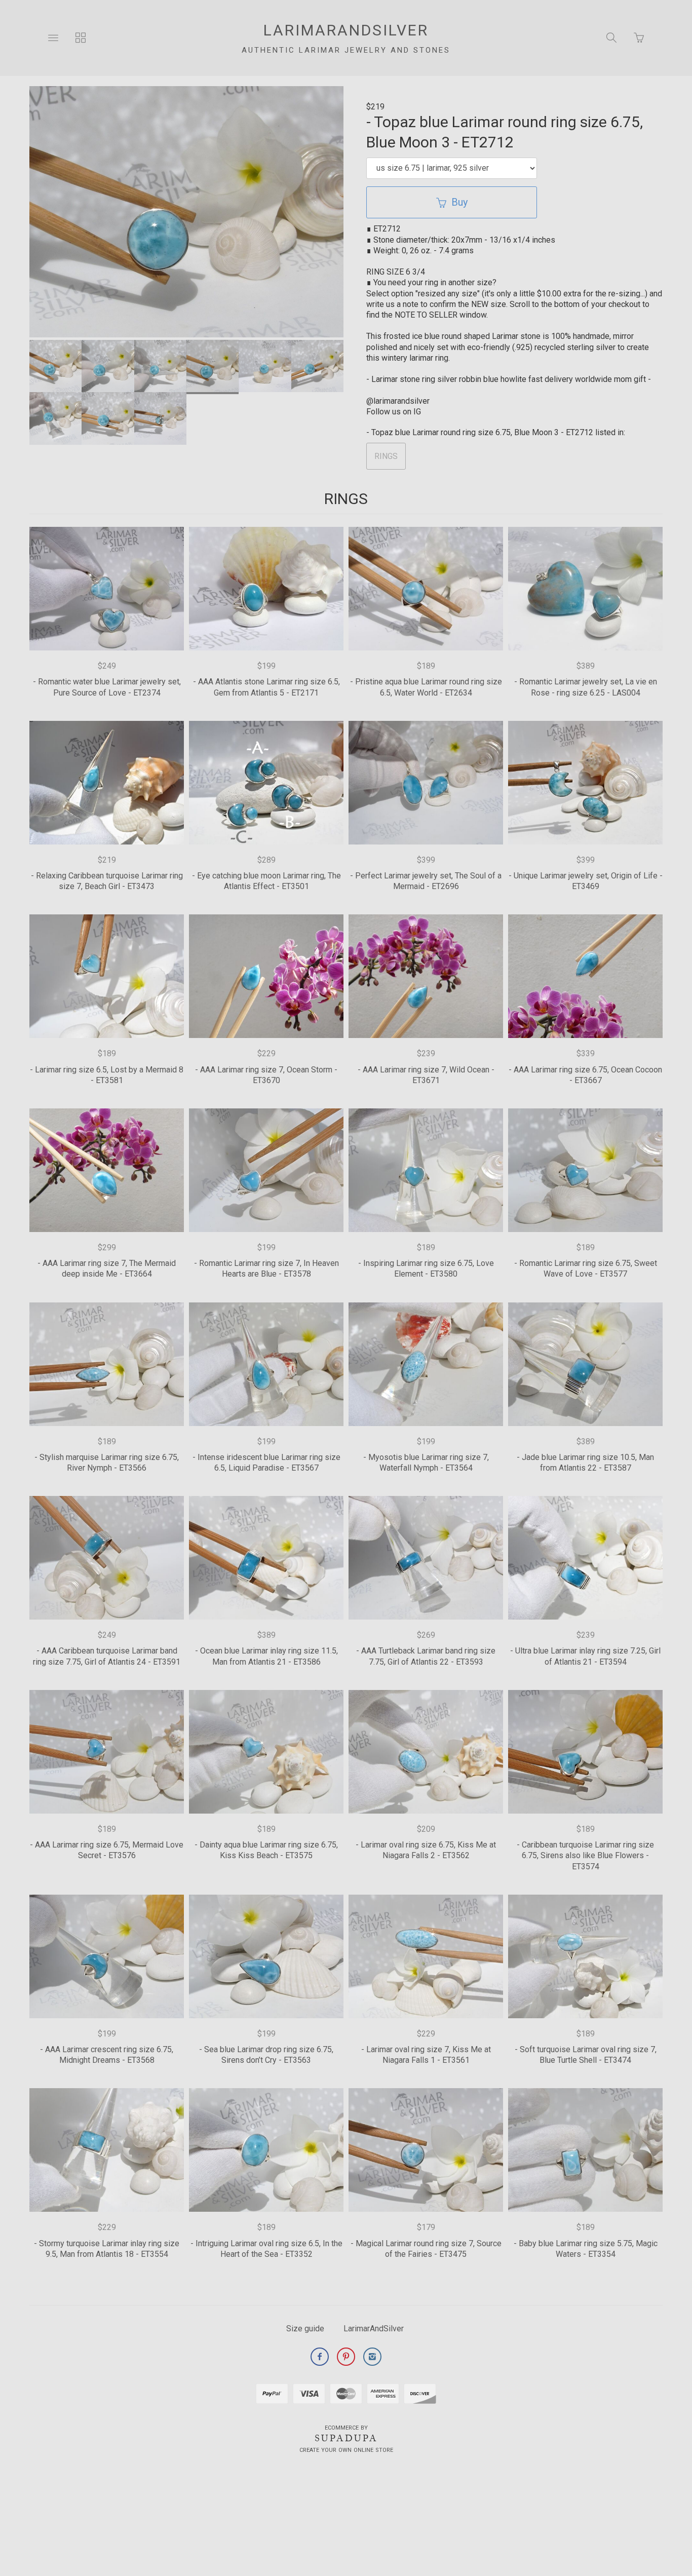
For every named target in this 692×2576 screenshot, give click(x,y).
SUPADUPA (346, 2438)
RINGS (386, 456)
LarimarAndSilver (374, 2329)
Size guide (305, 2329)
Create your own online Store (346, 2450)
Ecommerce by (346, 2428)
